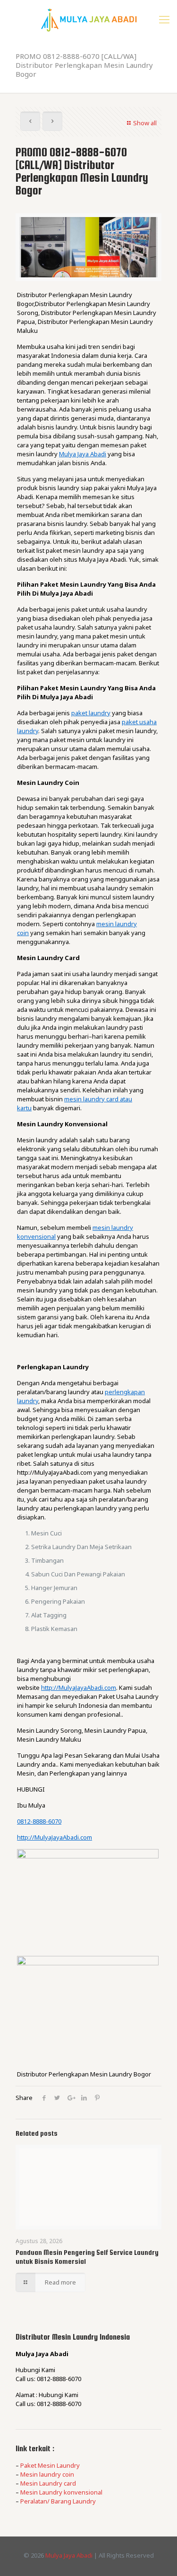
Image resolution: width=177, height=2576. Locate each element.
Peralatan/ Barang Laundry (58, 2501)
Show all (145, 123)
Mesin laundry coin (47, 2474)
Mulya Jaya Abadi (69, 2555)
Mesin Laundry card (48, 2483)
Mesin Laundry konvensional (61, 2492)
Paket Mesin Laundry (50, 2465)
